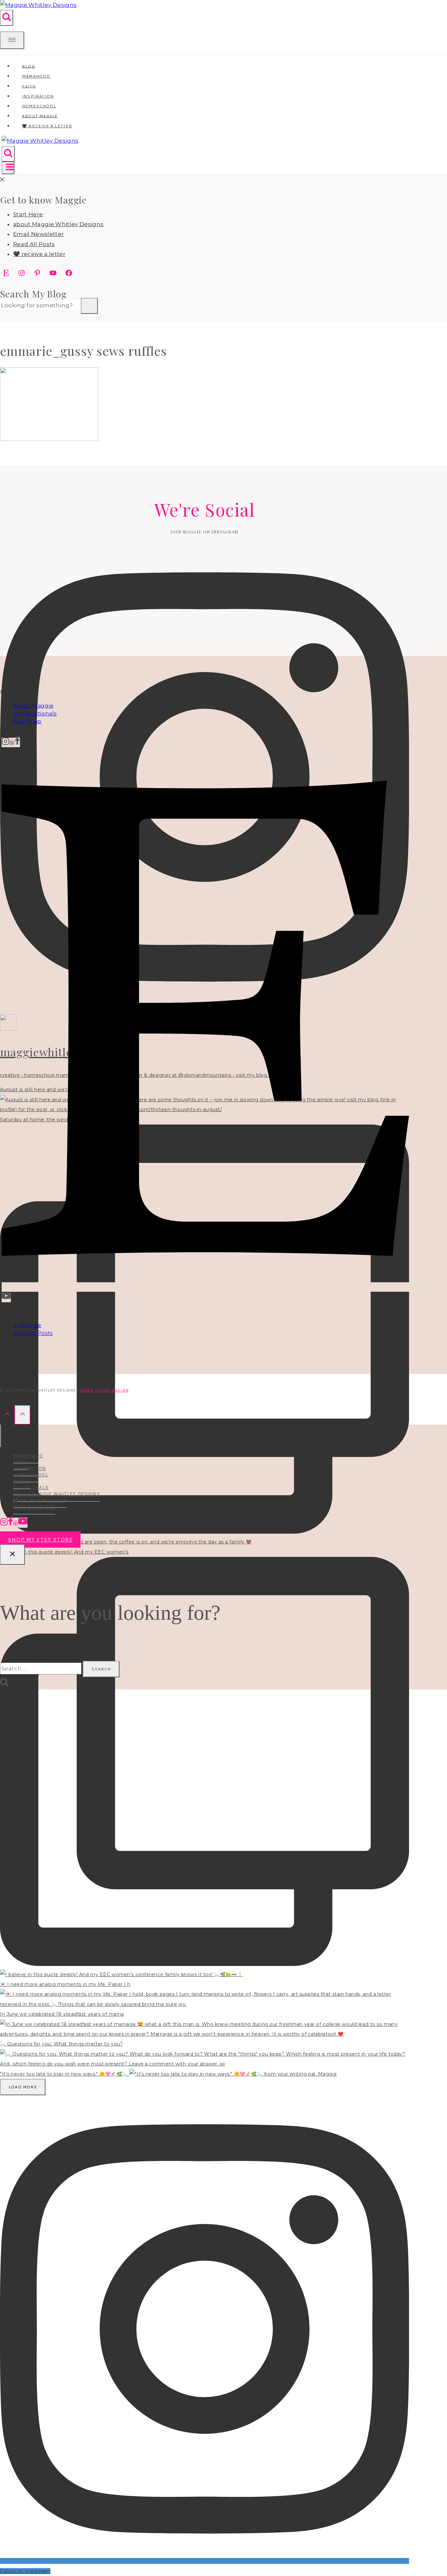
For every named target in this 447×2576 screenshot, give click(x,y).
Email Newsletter (38, 234)
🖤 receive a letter (47, 126)
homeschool (31, 1475)
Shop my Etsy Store (40, 1540)
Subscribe (27, 1325)
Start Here (28, 214)
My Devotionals (35, 714)
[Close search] (12, 1555)
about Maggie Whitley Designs (58, 224)
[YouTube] (6, 1297)
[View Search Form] (7, 18)
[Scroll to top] (7, 1415)
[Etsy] (205, 1287)
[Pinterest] (12, 742)
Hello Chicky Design (104, 1390)
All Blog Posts (33, 1333)
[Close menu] (1, 1436)
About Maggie (33, 706)
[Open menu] (8, 168)
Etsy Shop (27, 721)
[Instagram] (6, 742)
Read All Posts (34, 244)
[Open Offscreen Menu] (12, 40)
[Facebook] (17, 742)
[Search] (89, 306)
